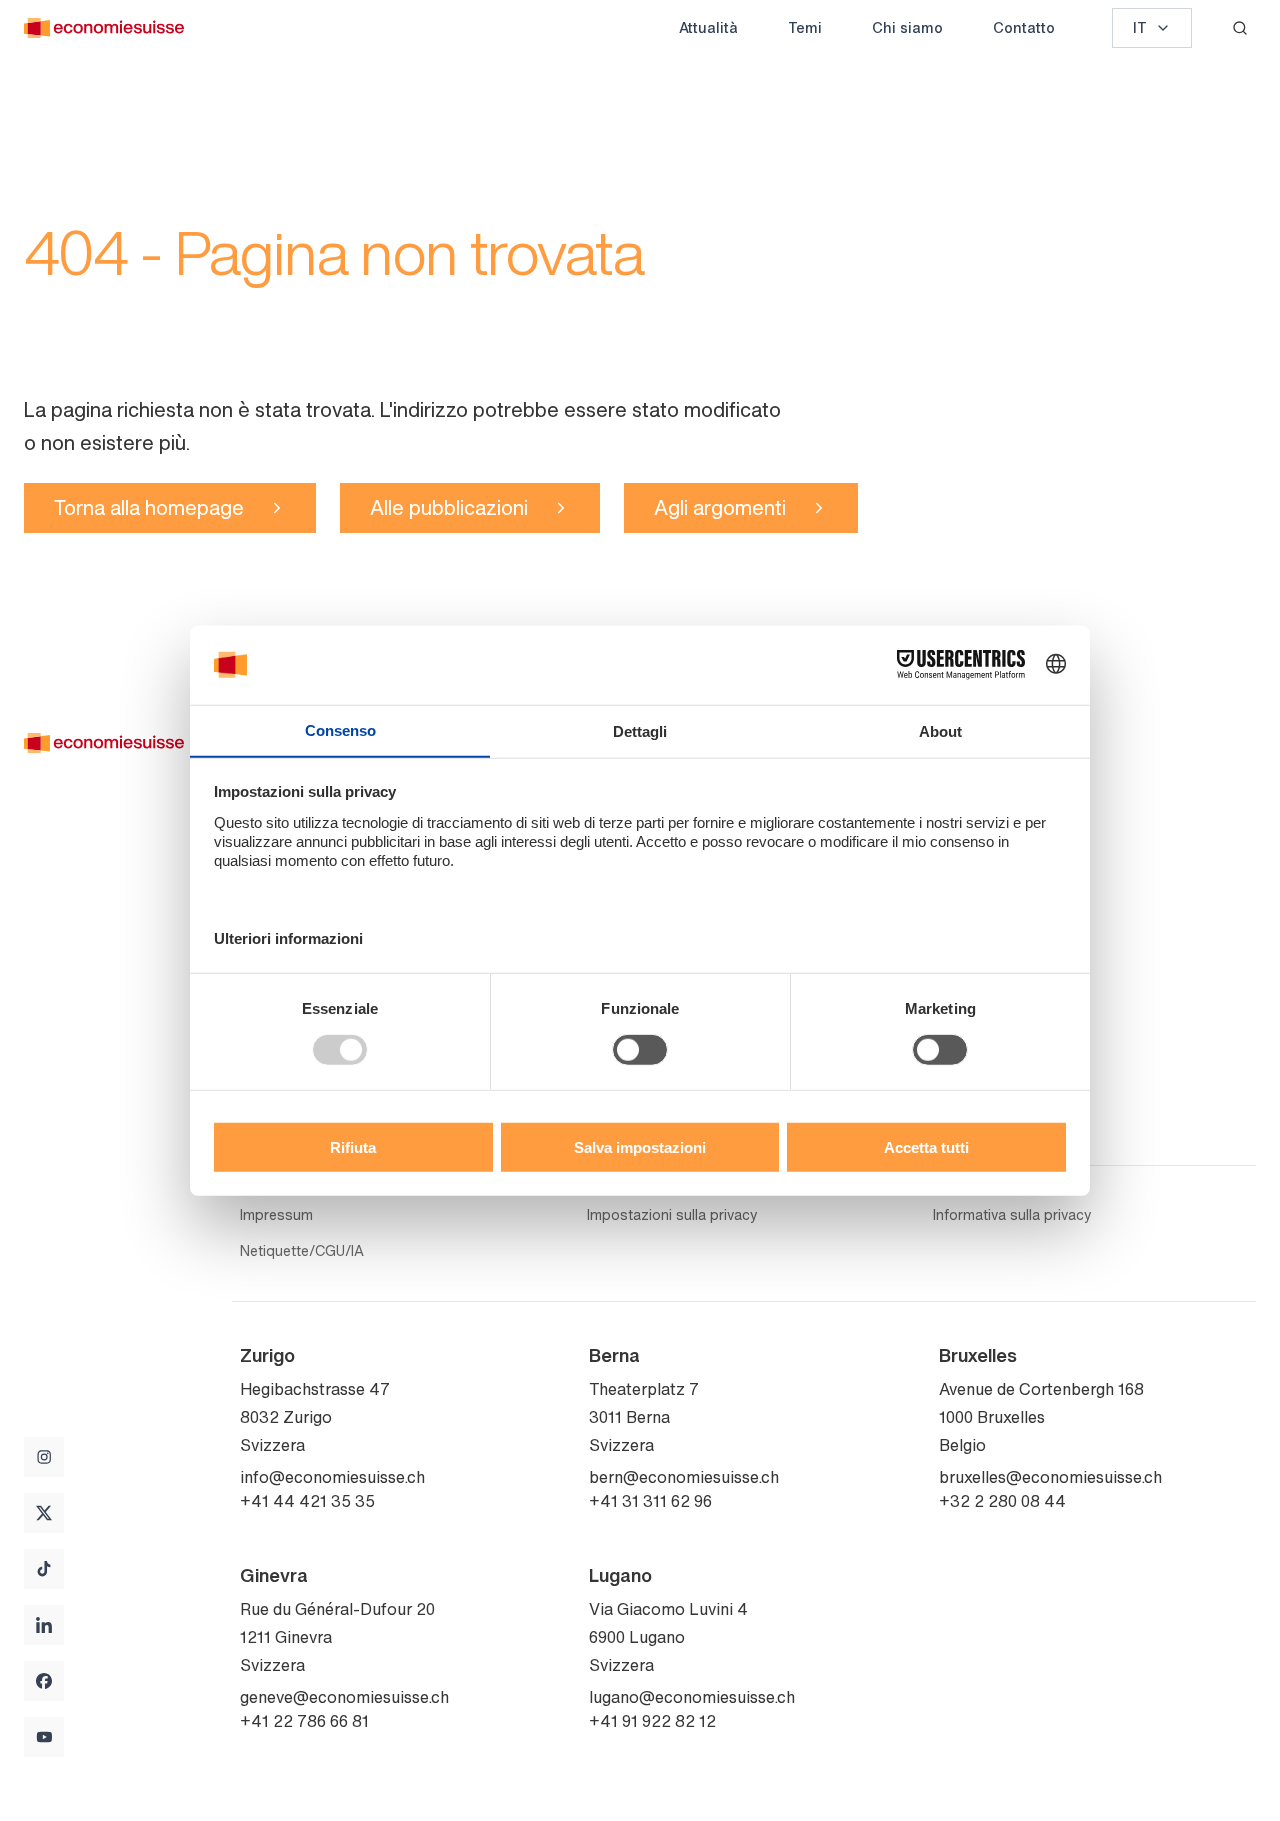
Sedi (957, 1043)
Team (961, 815)
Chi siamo (907, 27)
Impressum (276, 1215)
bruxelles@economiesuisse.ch (1050, 1477)
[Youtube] (44, 1737)
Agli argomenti (720, 507)
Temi (805, 27)
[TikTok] (44, 1569)
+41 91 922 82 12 (652, 1721)
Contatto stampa (1007, 1075)
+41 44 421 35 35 (307, 1501)
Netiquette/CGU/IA (302, 1251)
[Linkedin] (44, 1625)
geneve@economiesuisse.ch (344, 1697)
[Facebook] (44, 1681)
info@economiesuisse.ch (332, 1477)
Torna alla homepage (149, 507)
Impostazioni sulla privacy (672, 1215)
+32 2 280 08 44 (1002, 1501)
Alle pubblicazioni (449, 507)
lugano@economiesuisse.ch (692, 1697)
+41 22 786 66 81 (304, 1721)
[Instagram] (44, 1457)
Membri (969, 879)
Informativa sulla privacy (1012, 1215)
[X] (44, 1513)
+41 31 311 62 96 (650, 1501)
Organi (966, 847)
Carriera (971, 911)
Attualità (708, 27)
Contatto (1024, 27)
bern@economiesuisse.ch (684, 1477)
